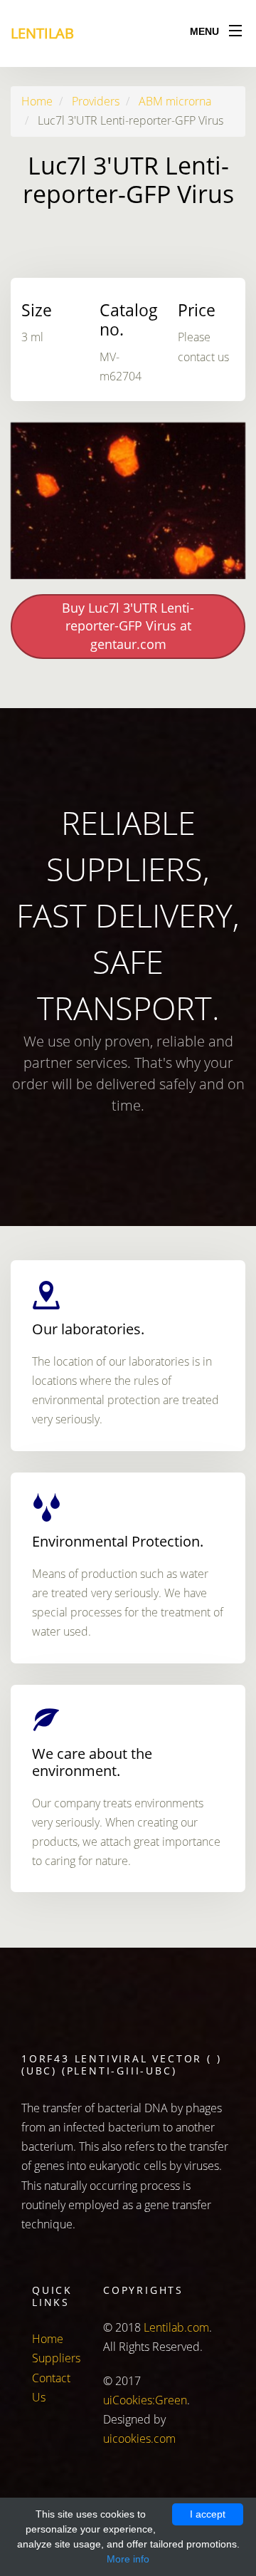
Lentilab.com (176, 2327)
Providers (96, 101)
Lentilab (42, 33)
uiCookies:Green (145, 2400)
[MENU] (235, 28)
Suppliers (56, 2358)
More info (128, 2559)
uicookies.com (139, 2439)
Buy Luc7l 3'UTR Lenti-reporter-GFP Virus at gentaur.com (128, 626)
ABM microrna (175, 101)
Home (37, 101)
